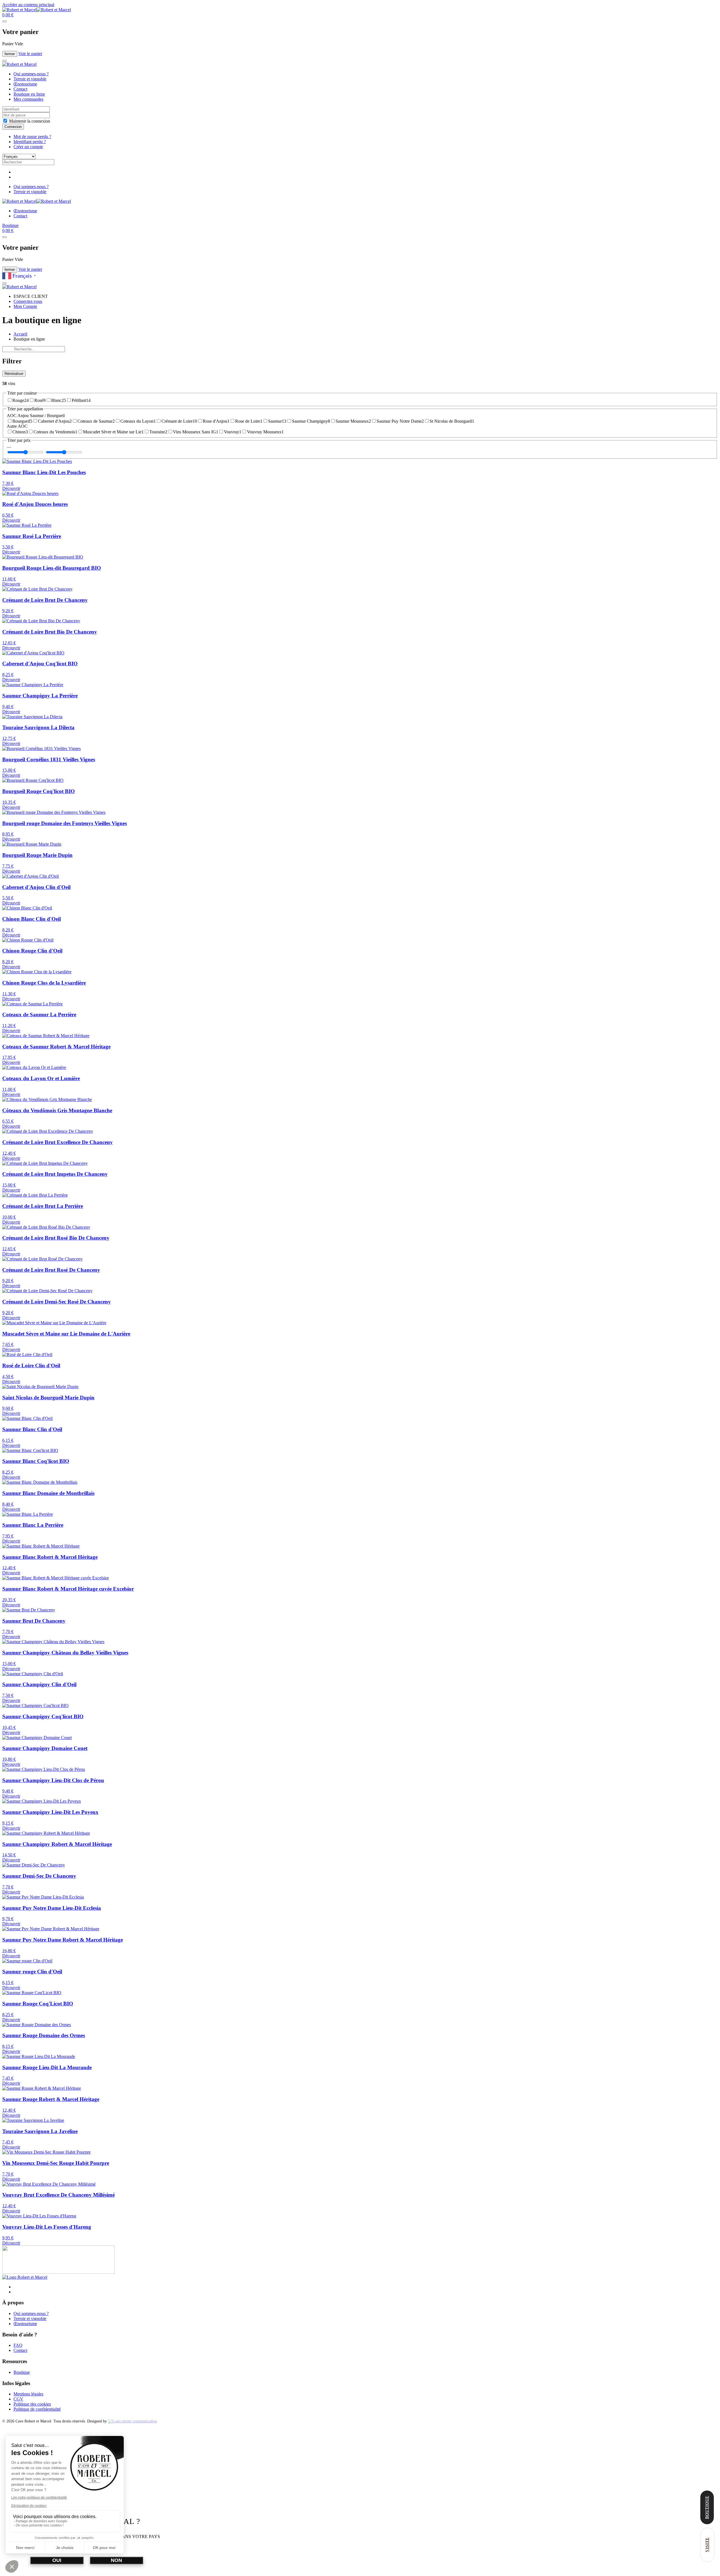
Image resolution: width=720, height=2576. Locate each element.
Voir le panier (30, 54)
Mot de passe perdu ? (32, 137)
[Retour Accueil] (37, 10)
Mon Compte (25, 306)
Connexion (13, 127)
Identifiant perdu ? (30, 142)
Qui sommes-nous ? (31, 74)
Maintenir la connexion (29, 121)
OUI (57, 2560)
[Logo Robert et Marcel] (25, 2277)
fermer (10, 54)
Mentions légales (28, 2394)
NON (116, 2560)
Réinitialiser (14, 374)
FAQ (18, 2345)
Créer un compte (28, 147)
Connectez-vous (28, 301)
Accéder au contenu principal (28, 5)
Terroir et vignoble (30, 79)
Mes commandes (28, 99)
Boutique (10, 225)
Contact (20, 89)
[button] (8, 15)
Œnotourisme (25, 84)
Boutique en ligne (29, 94)
